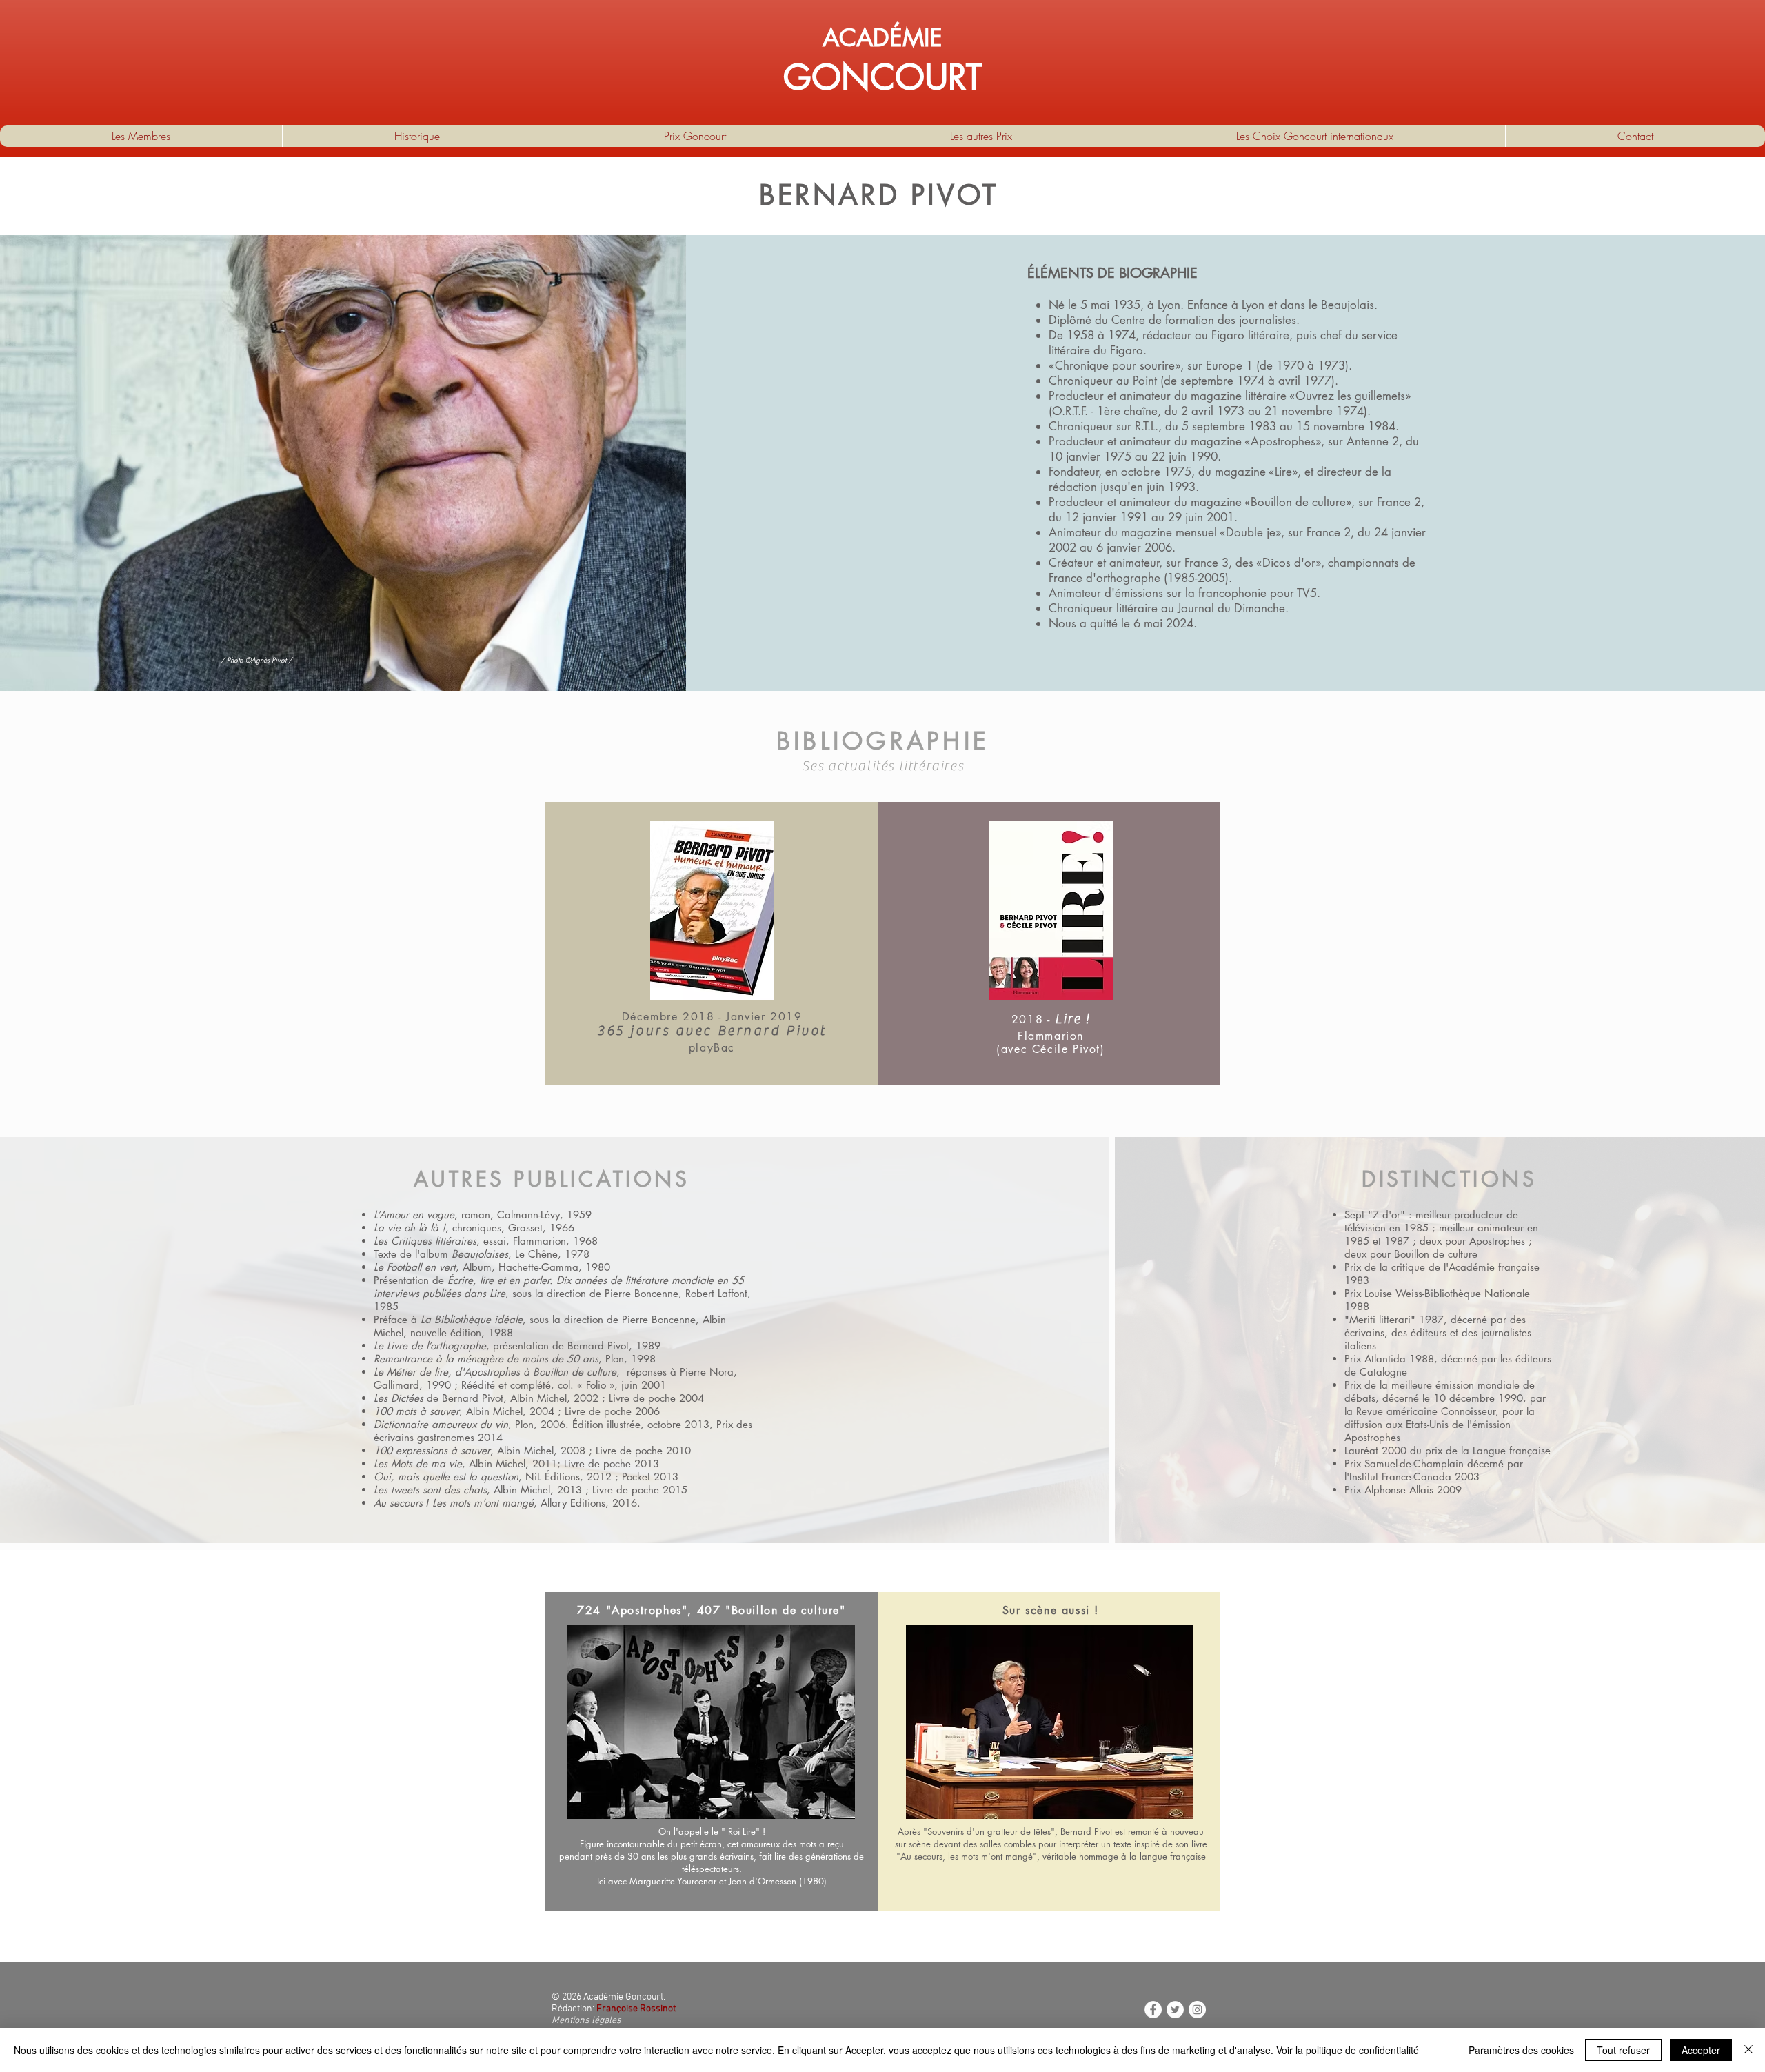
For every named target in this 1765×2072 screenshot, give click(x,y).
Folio (596, 1385)
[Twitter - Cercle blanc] (1175, 2010)
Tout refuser (1623, 2050)
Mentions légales (586, 2021)
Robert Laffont (716, 1293)
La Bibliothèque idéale (472, 1319)
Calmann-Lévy (528, 1215)
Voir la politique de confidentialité (1348, 2050)
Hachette (519, 1267)
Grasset (525, 1228)
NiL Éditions (553, 1477)
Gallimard (396, 1385)
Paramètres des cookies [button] (1521, 2050)
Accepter (1701, 2050)
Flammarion (539, 1241)
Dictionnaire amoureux (425, 1424)
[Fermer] (1748, 2050)
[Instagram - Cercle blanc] (1197, 2010)
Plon (615, 1359)
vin (502, 1424)
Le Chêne (536, 1254)
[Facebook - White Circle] (1153, 2010)
